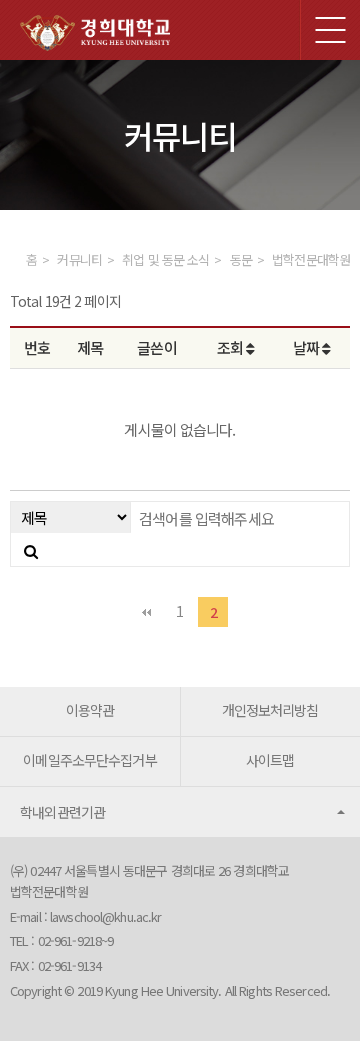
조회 (231, 347)
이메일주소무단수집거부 (89, 760)
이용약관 (90, 710)
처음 (147, 612)
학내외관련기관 (63, 812)
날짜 (307, 347)
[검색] (31, 550)
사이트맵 (270, 760)
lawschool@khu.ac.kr (105, 916)
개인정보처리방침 (270, 710)
